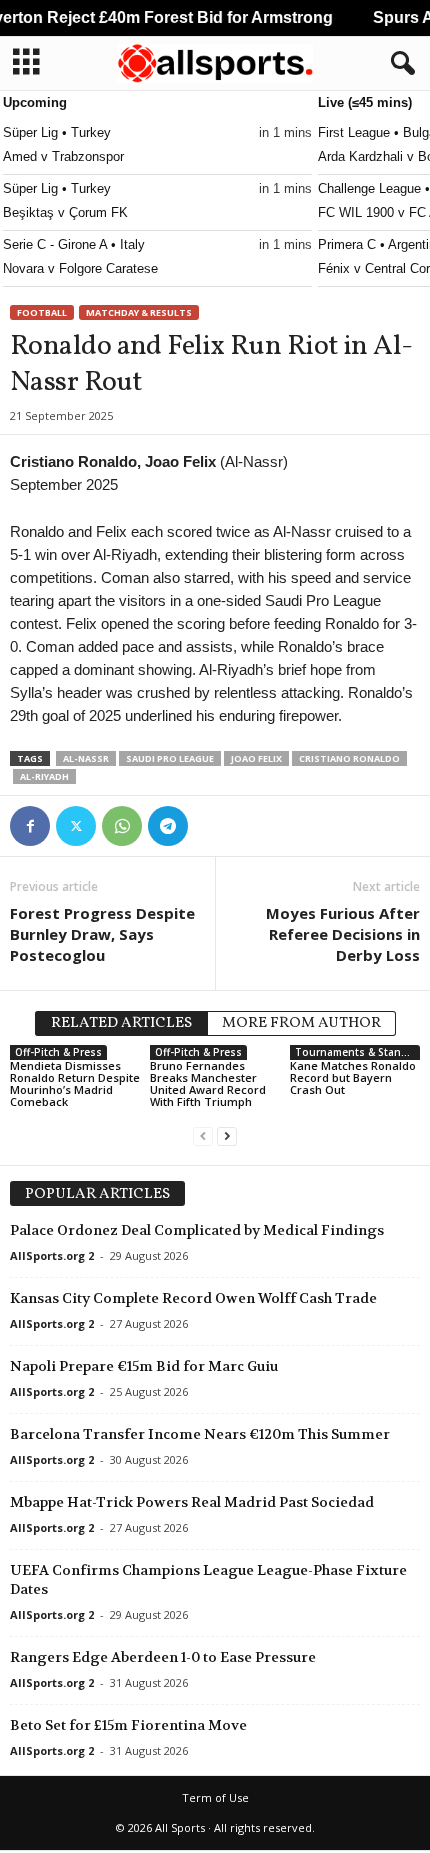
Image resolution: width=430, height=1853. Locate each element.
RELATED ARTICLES (121, 1023)
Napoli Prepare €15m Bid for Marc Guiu (144, 1366)
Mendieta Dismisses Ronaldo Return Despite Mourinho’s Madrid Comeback (75, 1083)
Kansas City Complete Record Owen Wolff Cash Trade (193, 1298)
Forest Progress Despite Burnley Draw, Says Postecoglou (102, 934)
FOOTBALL (42, 312)
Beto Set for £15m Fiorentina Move (128, 1725)
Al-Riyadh (44, 776)
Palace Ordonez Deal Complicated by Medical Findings (197, 1230)
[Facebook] (30, 826)
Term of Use (215, 1797)
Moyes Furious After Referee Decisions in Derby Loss (343, 934)
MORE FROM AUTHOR (301, 1023)
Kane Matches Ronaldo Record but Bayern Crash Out (353, 1077)
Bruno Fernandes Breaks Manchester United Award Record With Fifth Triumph (208, 1083)
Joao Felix (256, 758)
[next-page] (227, 1135)
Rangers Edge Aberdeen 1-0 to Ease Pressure (163, 1657)
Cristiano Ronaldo (349, 758)
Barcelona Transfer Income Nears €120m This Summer (200, 1434)
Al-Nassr (86, 758)
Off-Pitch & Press (58, 1052)
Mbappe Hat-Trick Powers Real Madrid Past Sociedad (192, 1502)
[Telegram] (168, 826)
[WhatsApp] (122, 826)
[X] (76, 826)
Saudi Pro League (170, 758)
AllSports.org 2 (52, 1255)
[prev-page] (203, 1135)
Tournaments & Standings (357, 1052)
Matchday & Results (139, 312)
